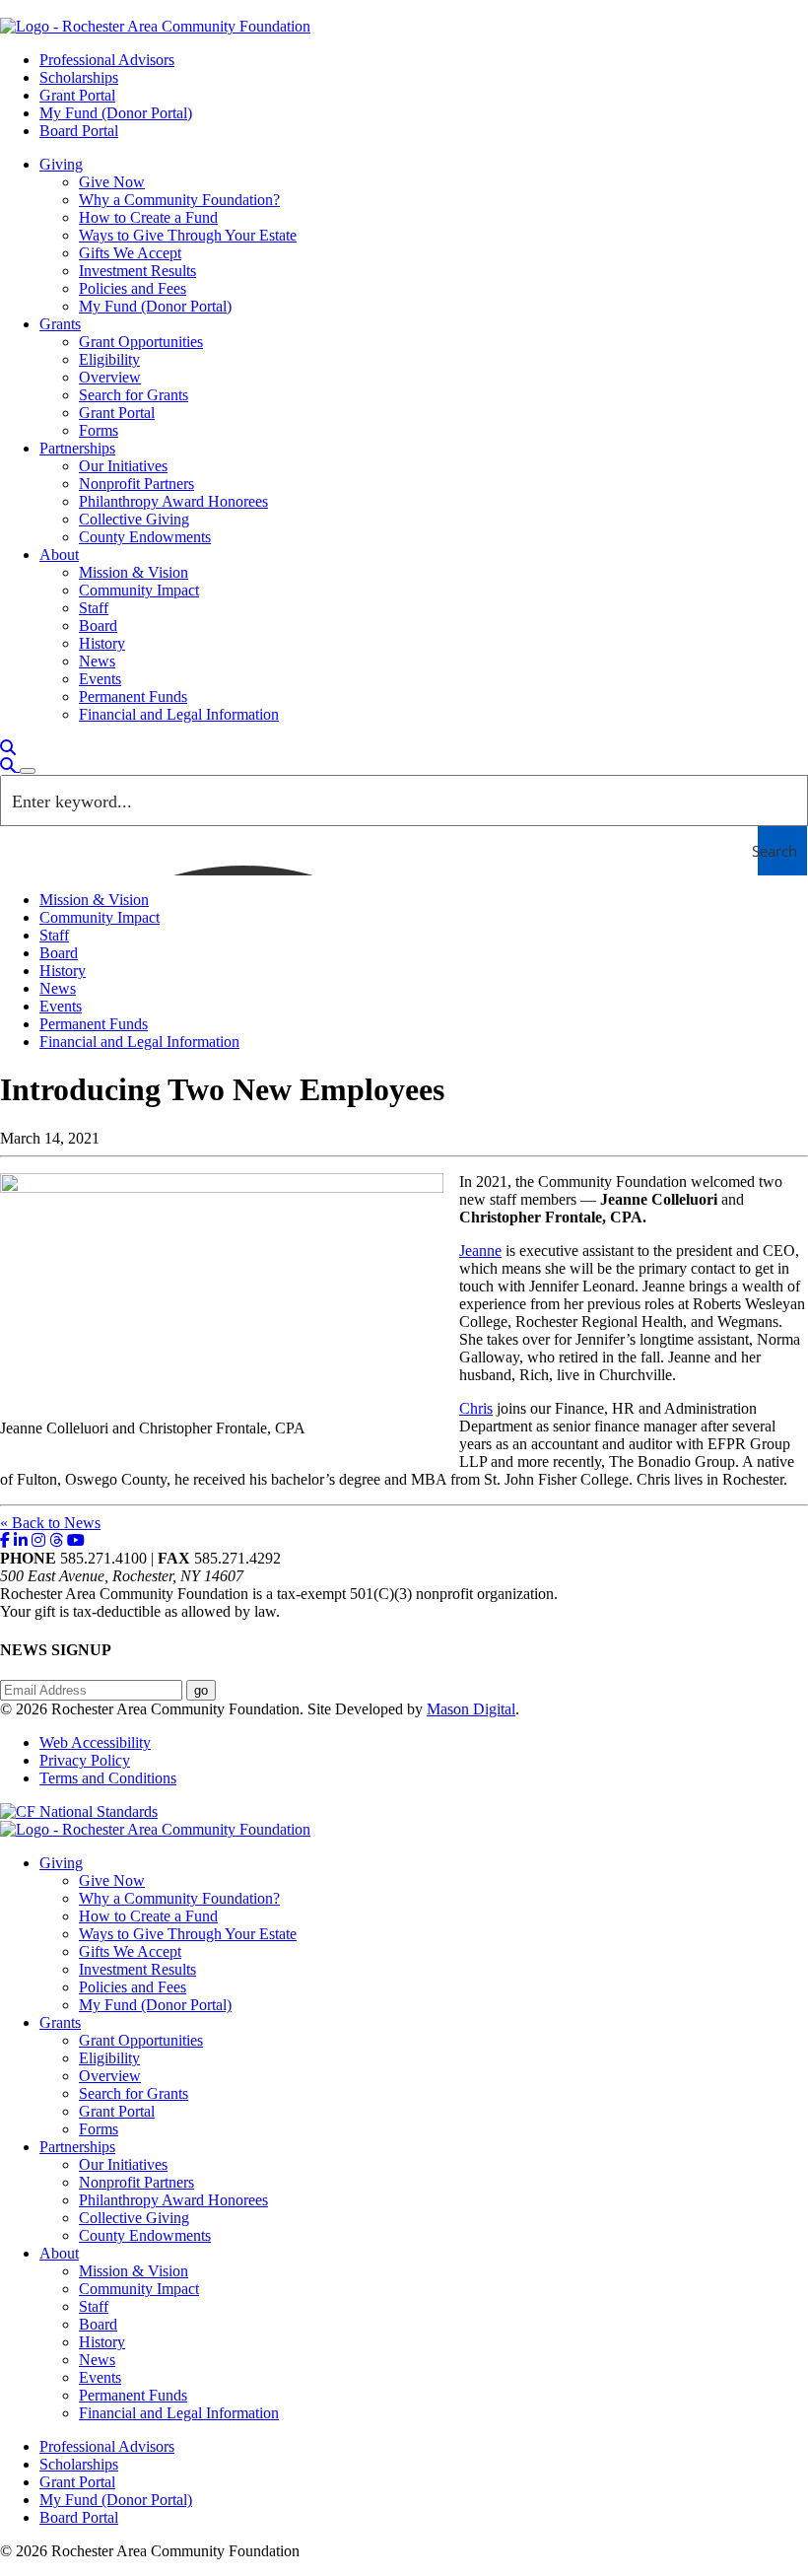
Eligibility (109, 359)
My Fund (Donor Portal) (116, 113)
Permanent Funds (133, 696)
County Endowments (145, 537)
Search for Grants (134, 395)
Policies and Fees (133, 288)
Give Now (112, 182)
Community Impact (139, 590)
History (102, 643)
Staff (94, 608)
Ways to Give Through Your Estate (188, 235)
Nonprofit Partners (136, 484)
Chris (476, 1408)
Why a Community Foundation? (179, 200)
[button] (8, 748)
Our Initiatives (123, 466)
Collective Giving (134, 519)
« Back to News (50, 1523)
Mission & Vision (134, 572)
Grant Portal (77, 95)
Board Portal (79, 131)
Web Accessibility (95, 1742)
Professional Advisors (107, 60)
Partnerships (77, 448)
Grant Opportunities (141, 342)
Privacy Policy (85, 1760)
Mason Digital (471, 1709)
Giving (61, 164)
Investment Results (137, 271)
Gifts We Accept (130, 253)
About (59, 555)
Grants (60, 324)
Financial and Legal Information (179, 714)
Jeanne (480, 1251)
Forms (99, 430)
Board (98, 626)
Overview (110, 377)
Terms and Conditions (108, 1778)
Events (100, 679)
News (97, 661)
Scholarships (79, 77)
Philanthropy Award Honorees (173, 501)
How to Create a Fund (148, 217)
